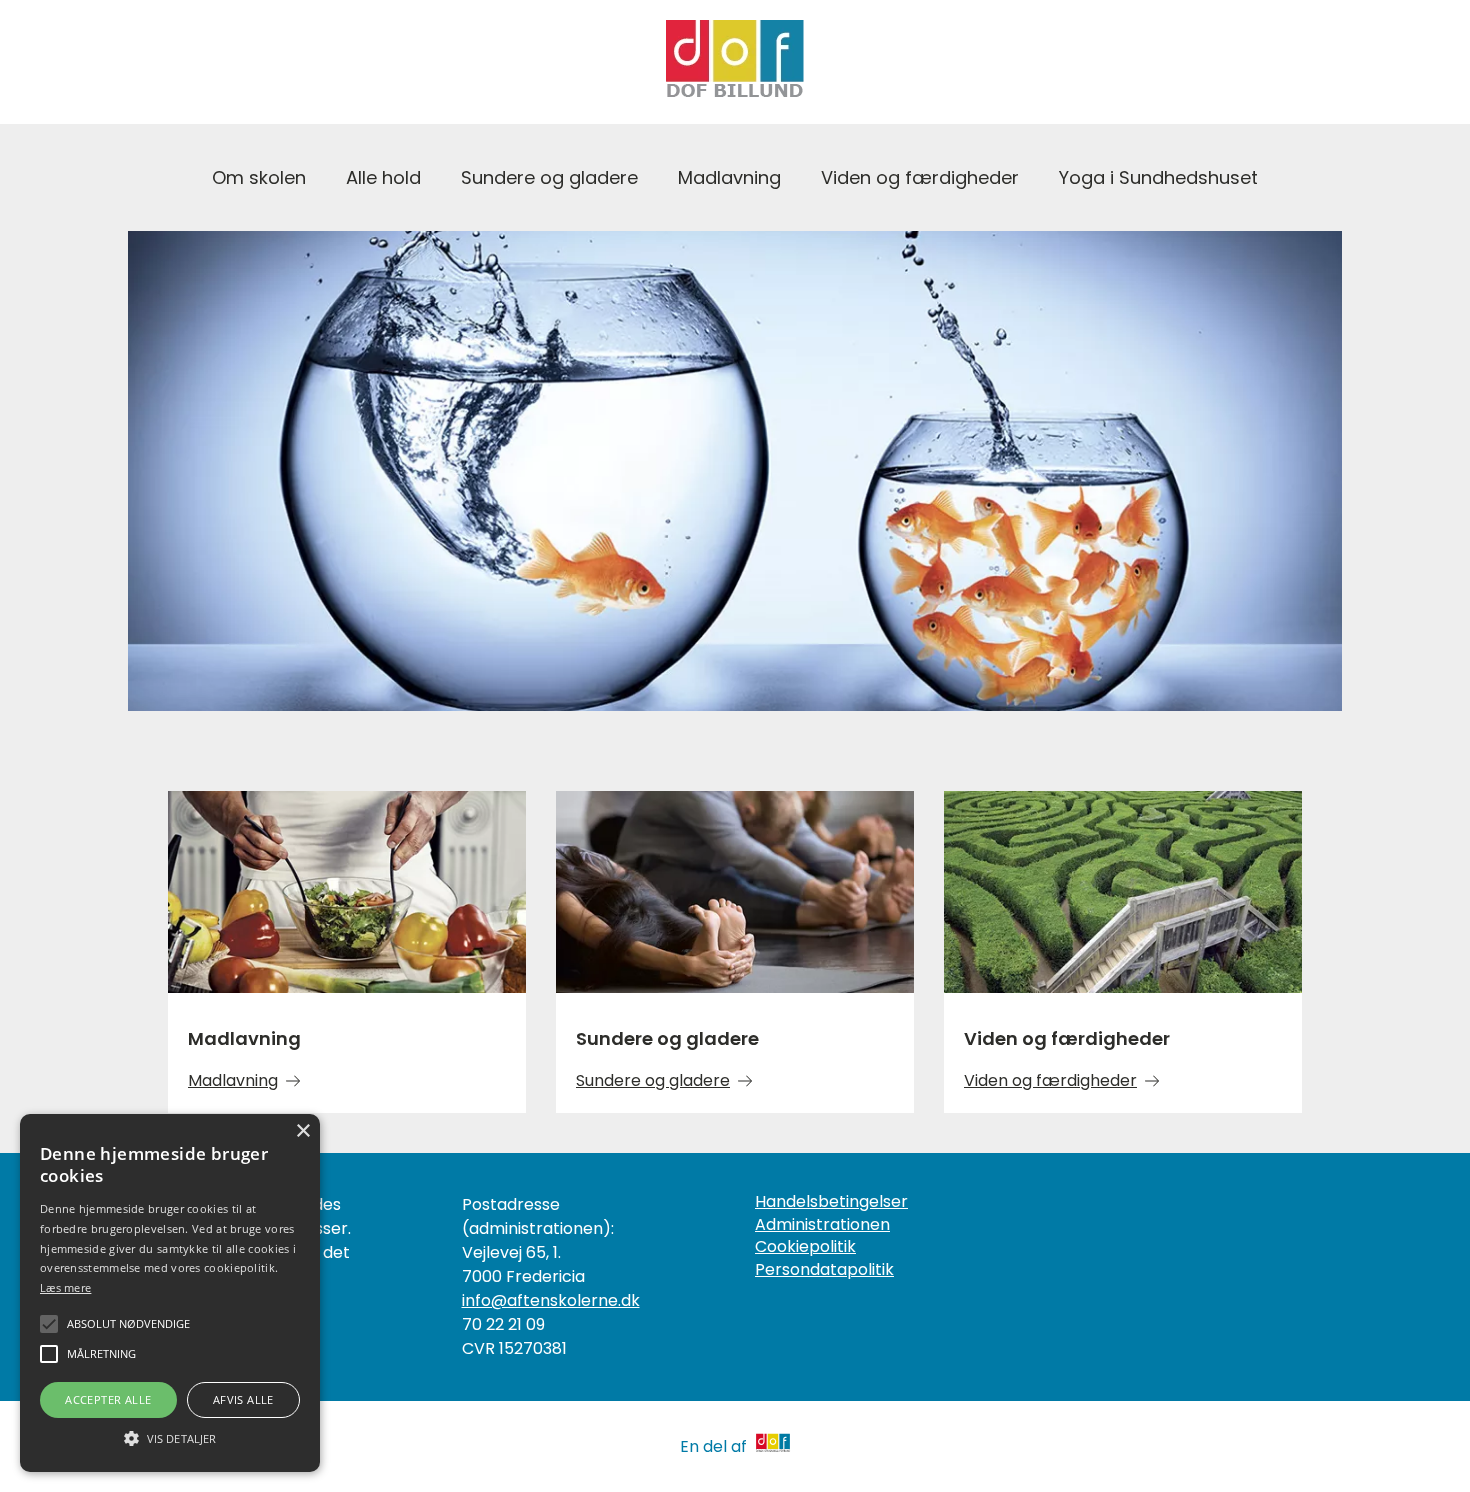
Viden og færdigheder (920, 177)
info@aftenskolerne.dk (551, 1300)
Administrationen (822, 1225)
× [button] (302, 1131)
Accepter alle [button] (108, 1399)
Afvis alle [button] (243, 1399)
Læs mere (65, 1287)
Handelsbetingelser (831, 1202)
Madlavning (729, 177)
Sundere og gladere (549, 177)
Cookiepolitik (805, 1247)
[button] (170, 1437)
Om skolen (259, 177)
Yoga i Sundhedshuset (1158, 177)
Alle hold (383, 177)
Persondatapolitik (824, 1270)
